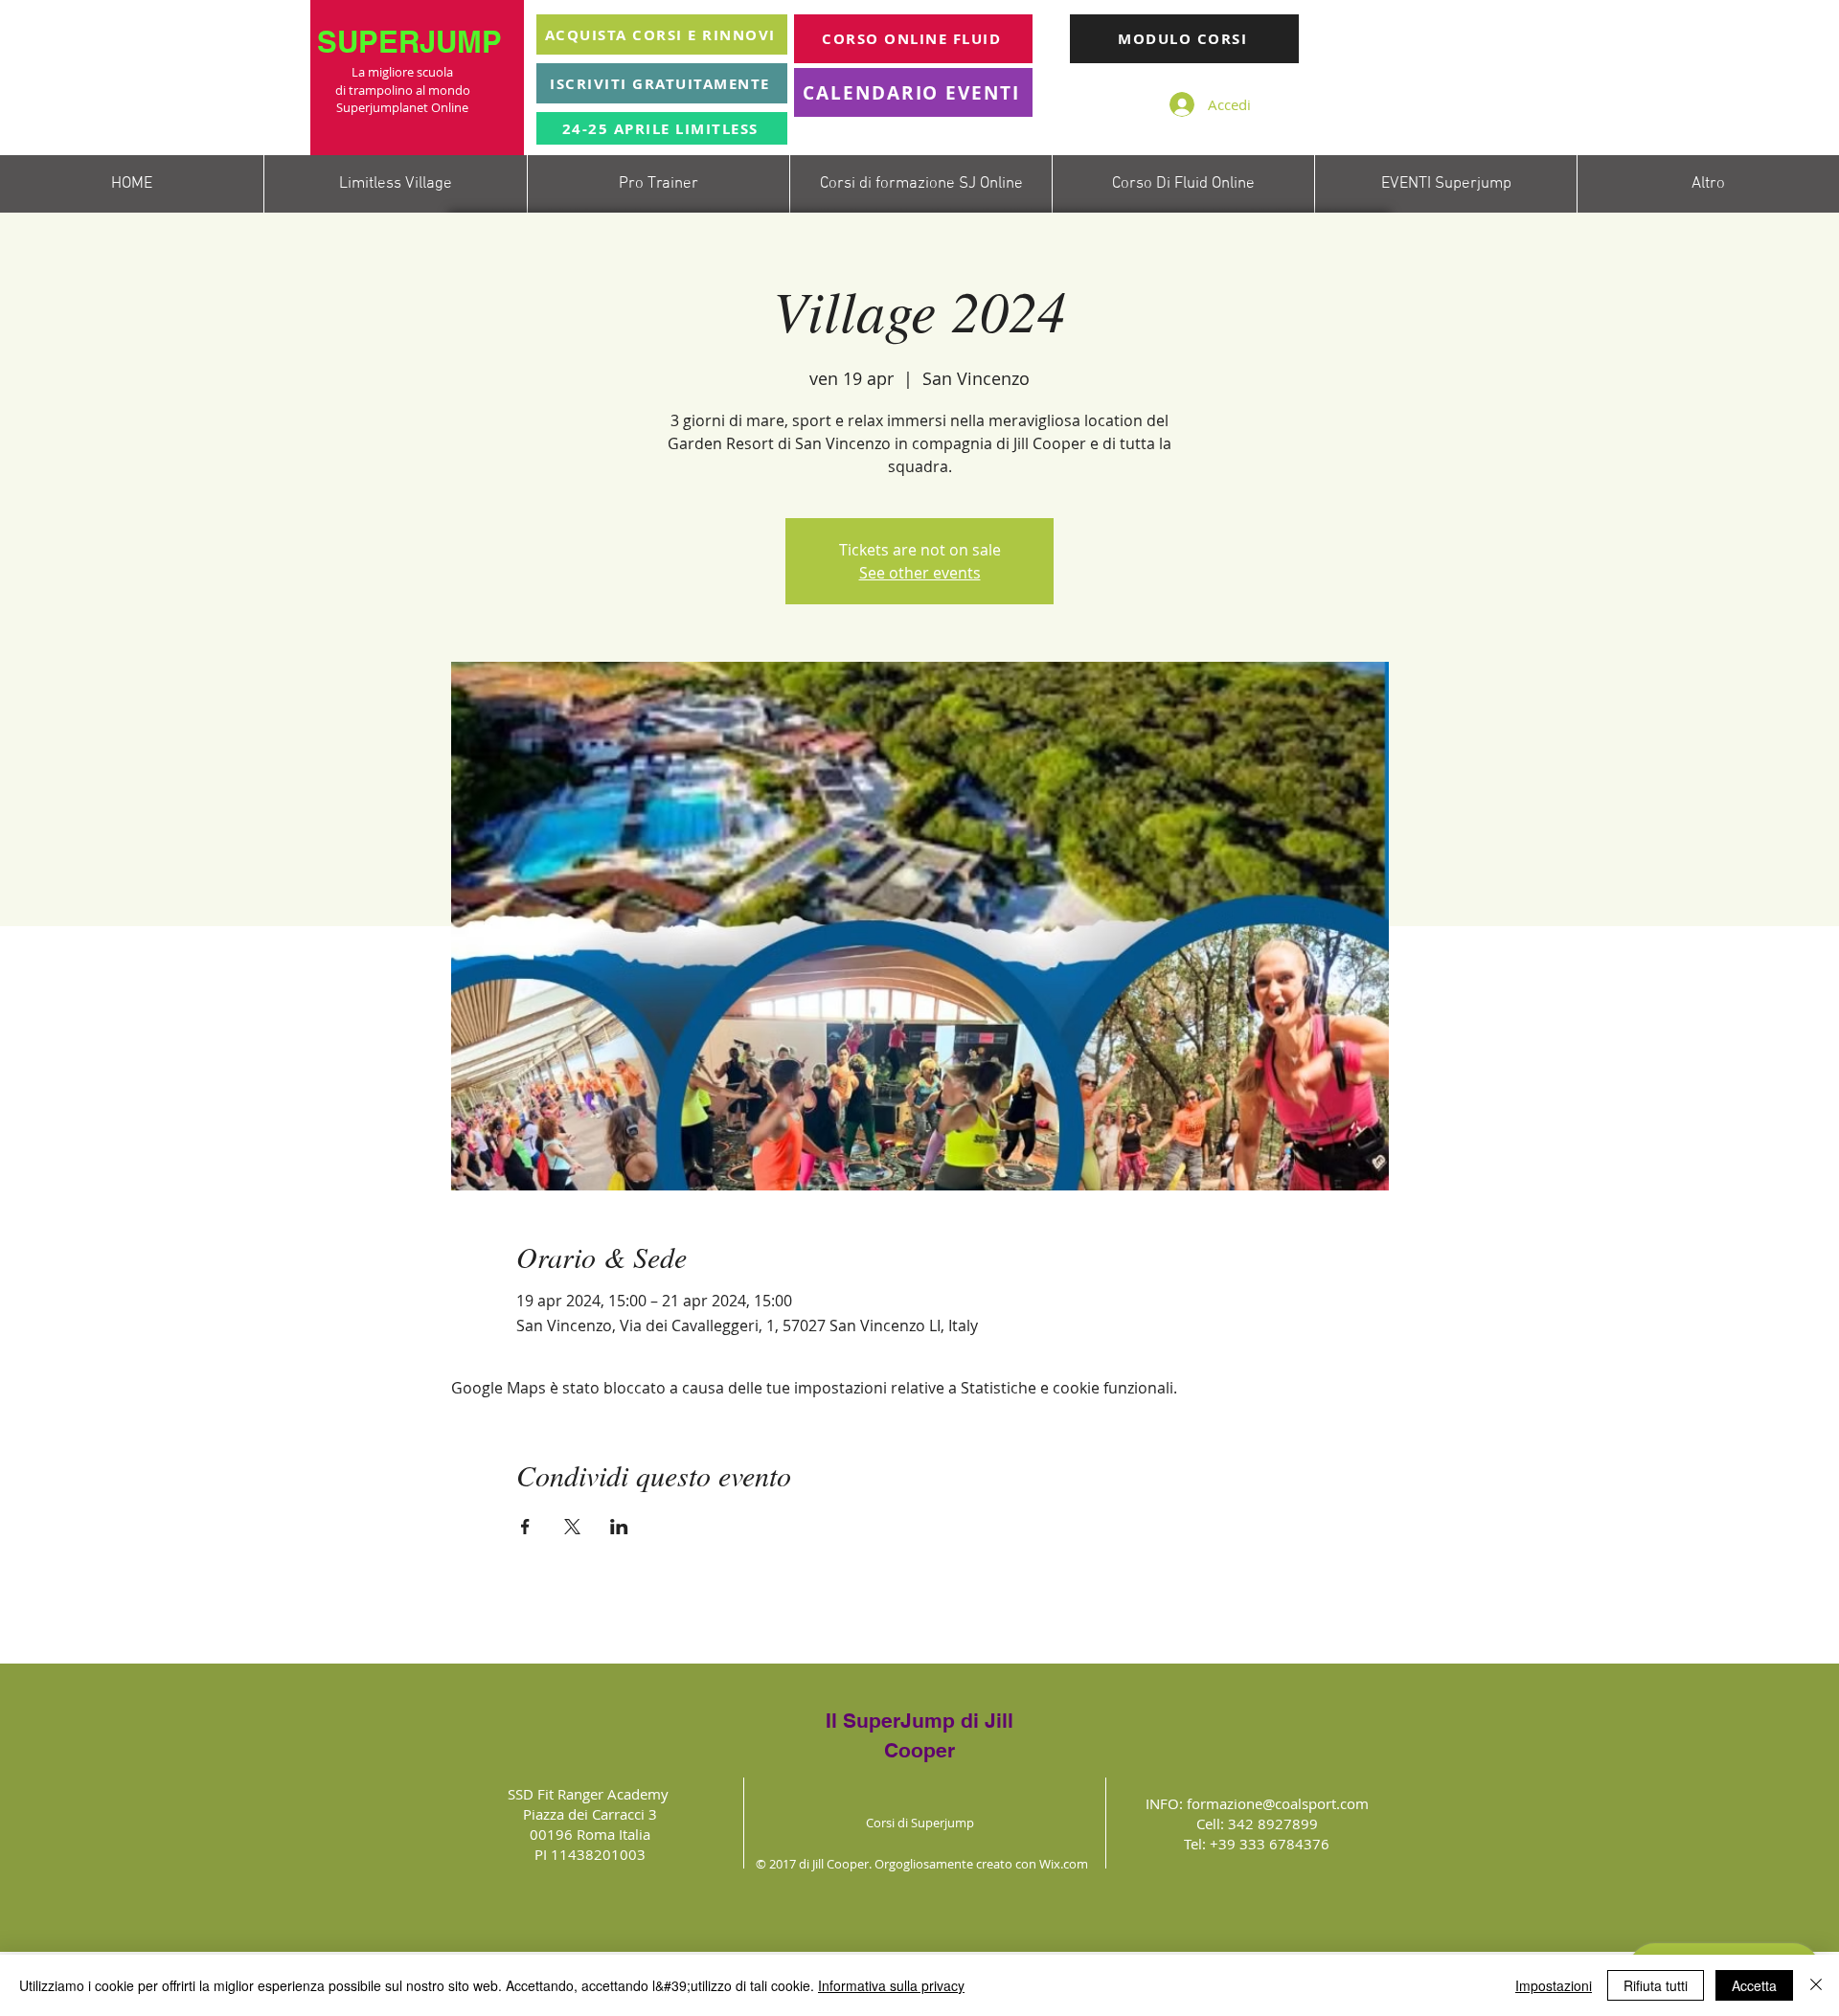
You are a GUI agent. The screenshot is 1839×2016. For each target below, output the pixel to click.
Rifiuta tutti (1656, 1985)
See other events (920, 573)
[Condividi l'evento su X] (572, 1527)
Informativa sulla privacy (891, 1985)
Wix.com (1064, 1864)
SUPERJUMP (414, 42)
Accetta (1754, 1985)
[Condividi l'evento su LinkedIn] (619, 1527)
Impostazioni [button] (1554, 1985)
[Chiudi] (1816, 1985)
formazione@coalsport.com (1278, 1803)
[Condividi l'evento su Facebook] (525, 1527)
